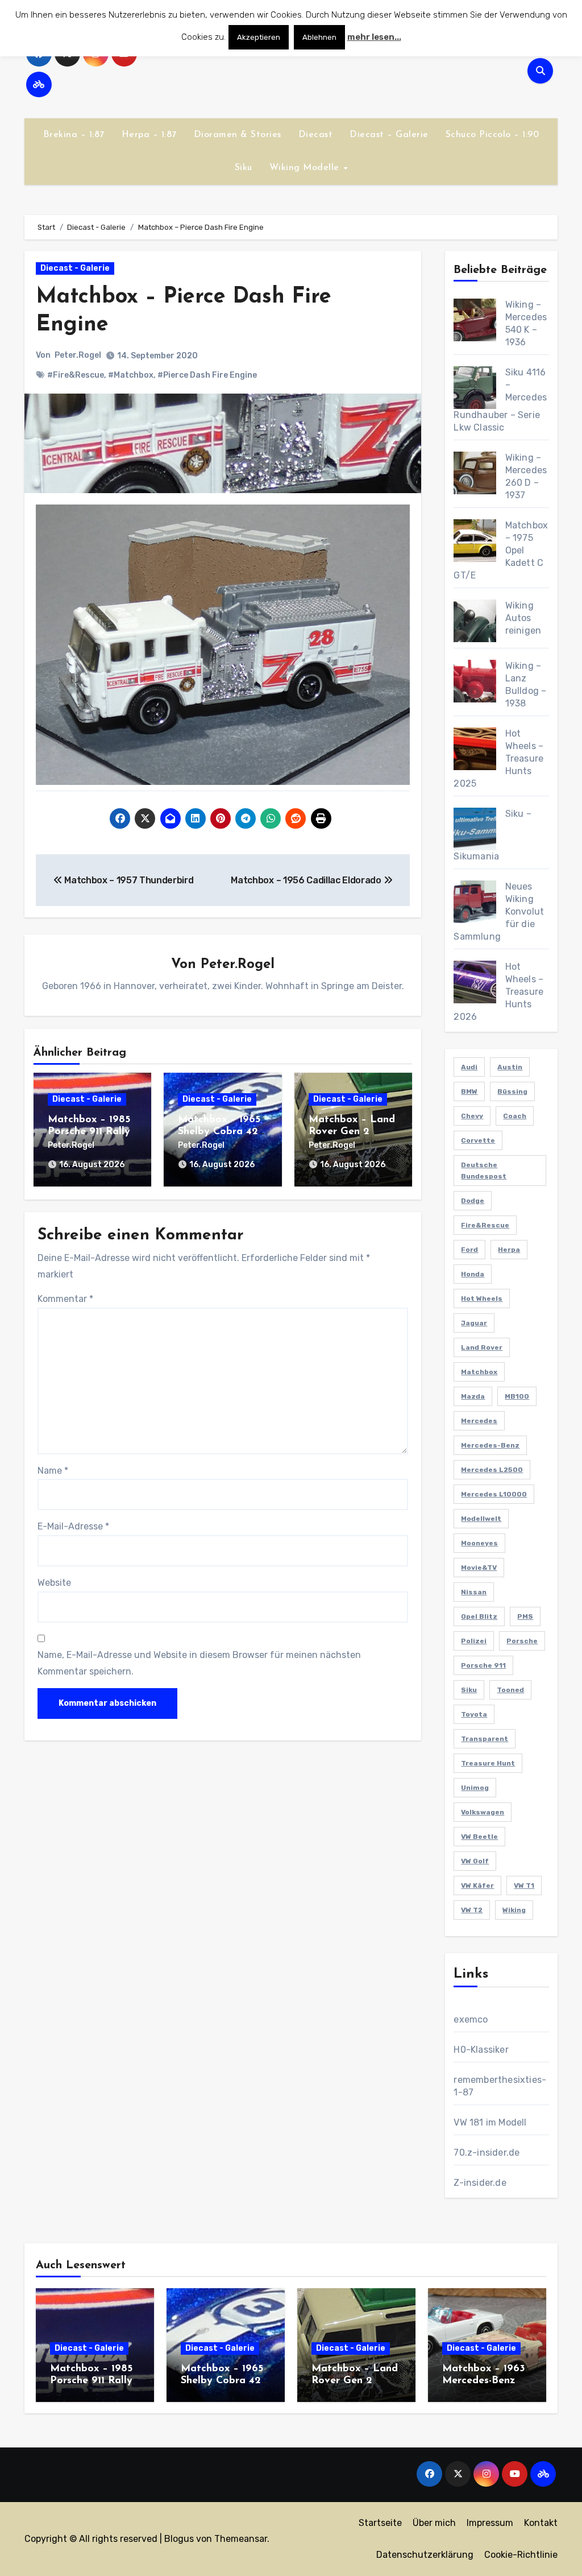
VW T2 (472, 1910)
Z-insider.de (480, 2183)
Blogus (179, 2539)
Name (53, 1471)
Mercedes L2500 (492, 1470)
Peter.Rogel (78, 355)
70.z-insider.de (487, 2153)
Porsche (522, 1641)
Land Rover (482, 1347)
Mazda (473, 1396)
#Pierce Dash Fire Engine (207, 375)
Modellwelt (481, 1519)
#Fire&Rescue (76, 375)
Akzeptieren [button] (259, 37)
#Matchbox (131, 375)
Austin (510, 1067)
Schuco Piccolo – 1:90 (492, 135)
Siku (244, 168)
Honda (473, 1274)
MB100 (517, 1396)
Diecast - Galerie (75, 268)
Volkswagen (483, 1812)
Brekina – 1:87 (74, 135)
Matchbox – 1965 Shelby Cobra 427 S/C (221, 1132)
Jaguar (474, 1323)
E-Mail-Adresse (73, 1526)
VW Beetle (479, 1837)
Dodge (473, 1201)
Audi (469, 1067)
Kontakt (541, 2523)
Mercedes (479, 1421)
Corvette (478, 1140)
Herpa (509, 1250)
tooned (510, 1690)
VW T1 (524, 1886)
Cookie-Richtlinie (521, 2555)
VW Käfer (477, 1886)
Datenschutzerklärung (425, 2555)
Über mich (434, 2523)
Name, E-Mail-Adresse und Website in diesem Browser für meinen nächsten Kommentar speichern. (199, 1663)
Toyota (474, 1714)
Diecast (316, 135)
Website (54, 1583)
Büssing (512, 1091)
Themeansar (241, 2539)
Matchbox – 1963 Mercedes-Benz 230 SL (484, 2381)
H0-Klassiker (481, 2050)
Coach (515, 1116)
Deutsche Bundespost (484, 1171)
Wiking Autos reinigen (523, 618)
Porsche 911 (483, 1665)
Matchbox (479, 1372)
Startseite (380, 2523)
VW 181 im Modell (490, 2122)
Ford (469, 1250)
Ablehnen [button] (319, 37)
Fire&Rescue (485, 1225)
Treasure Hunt (488, 1763)
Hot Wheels (482, 1299)
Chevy (472, 1116)
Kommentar (65, 1299)
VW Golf (475, 1861)
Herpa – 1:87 (149, 135)
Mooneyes (479, 1543)
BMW (469, 1091)
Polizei (474, 1641)
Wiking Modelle (306, 168)
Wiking (514, 1910)
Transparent (485, 1739)
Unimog (475, 1788)
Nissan (474, 1592)
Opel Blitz (479, 1616)
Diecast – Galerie (389, 135)
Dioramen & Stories (238, 135)
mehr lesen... (374, 37)
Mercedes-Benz (490, 1445)
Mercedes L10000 (494, 1494)
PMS (525, 1616)
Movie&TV (479, 1568)
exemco (471, 2019)
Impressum (490, 2523)
